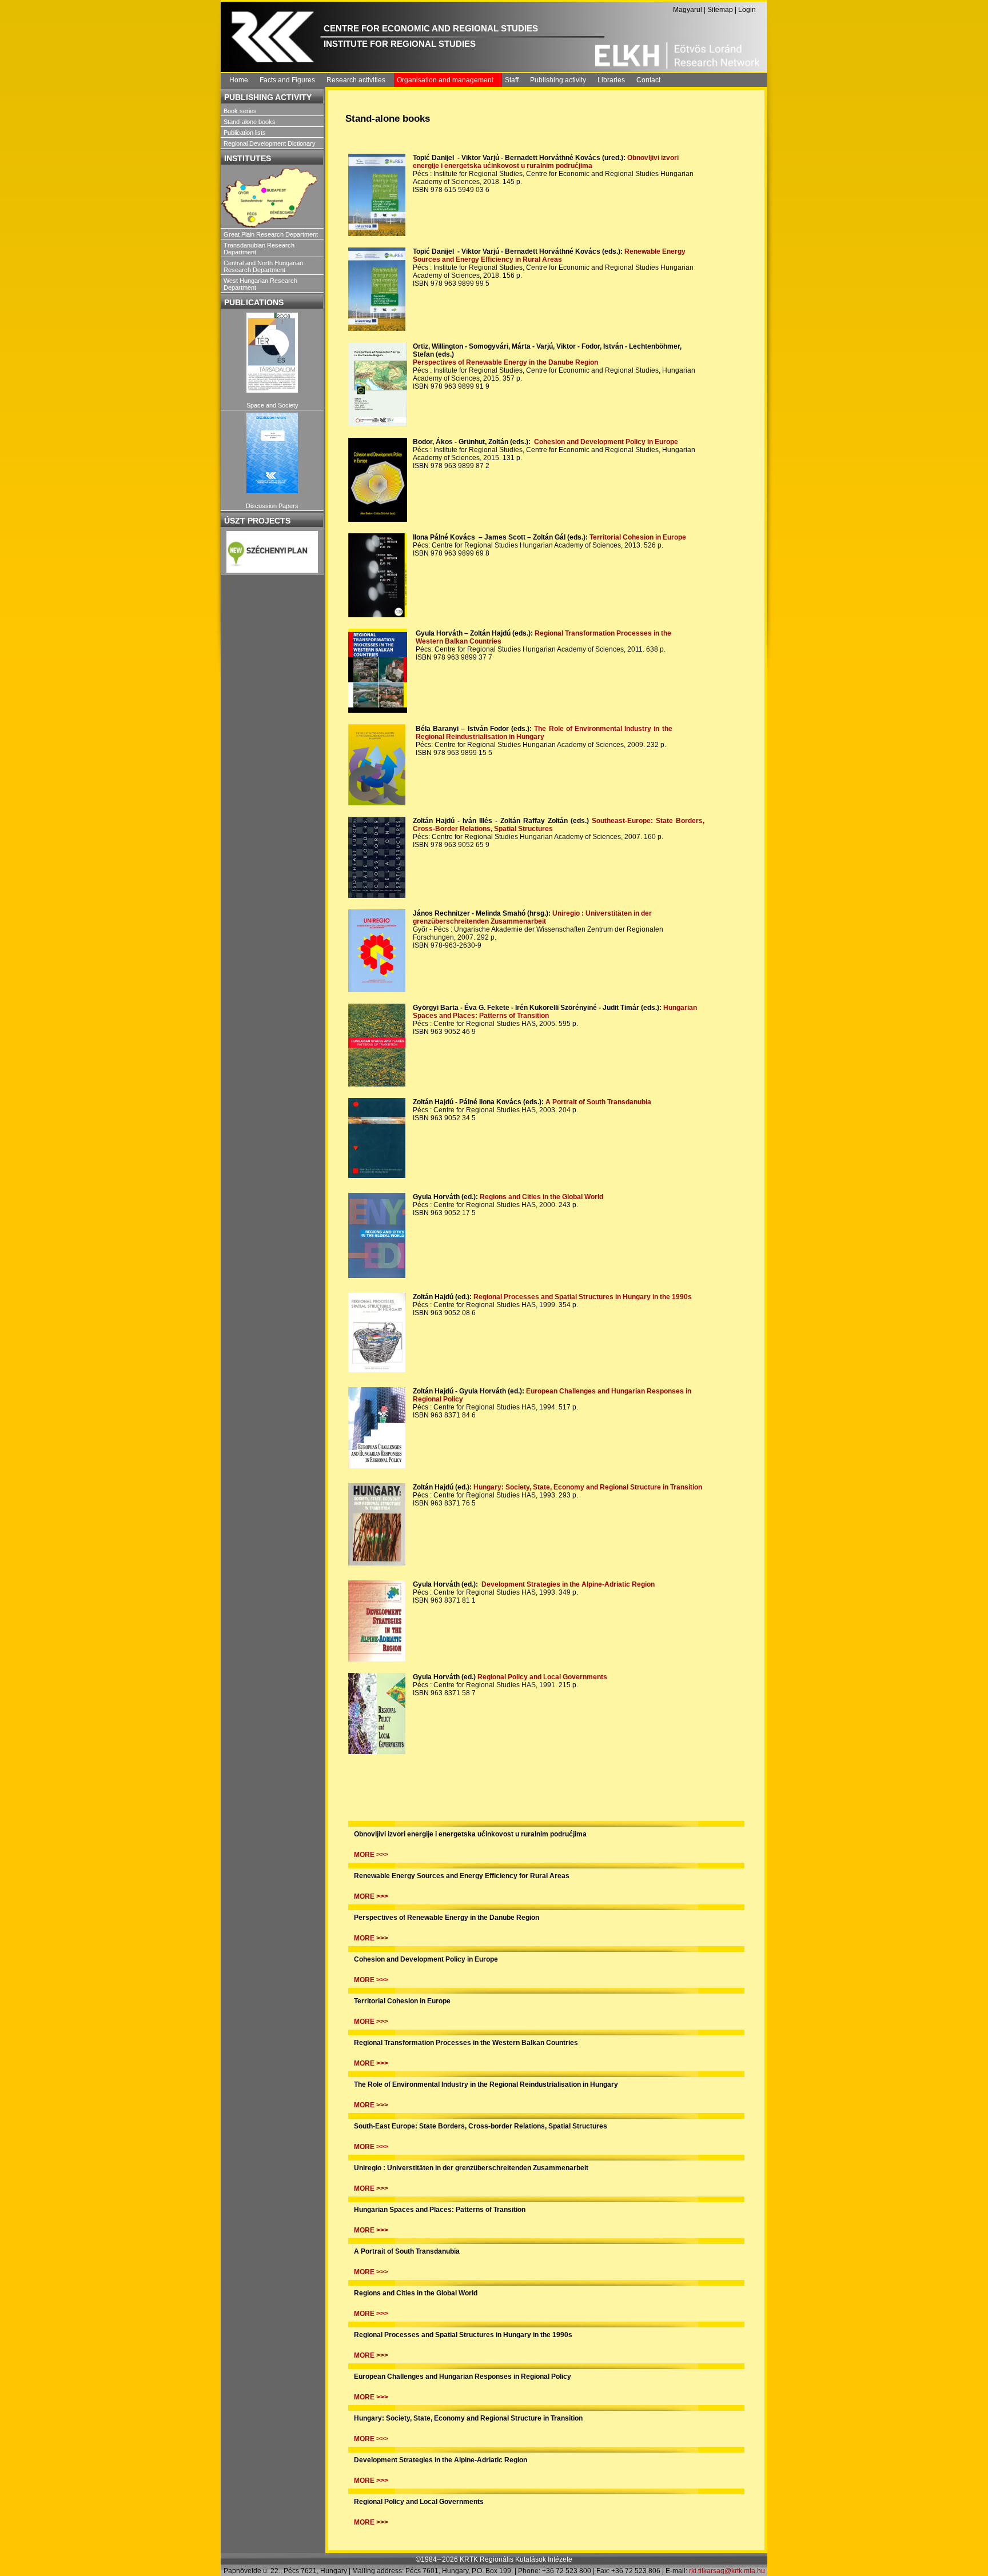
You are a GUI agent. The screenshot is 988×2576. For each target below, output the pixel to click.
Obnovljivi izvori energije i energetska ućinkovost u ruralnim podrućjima (546, 162)
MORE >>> (371, 1855)
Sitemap (720, 10)
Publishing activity (558, 80)
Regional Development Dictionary (270, 143)
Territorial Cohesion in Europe (638, 537)
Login (747, 10)
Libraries (611, 80)
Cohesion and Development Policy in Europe (606, 442)
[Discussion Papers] (272, 453)
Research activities (356, 80)
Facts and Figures (287, 80)
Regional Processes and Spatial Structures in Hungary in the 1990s (583, 1297)
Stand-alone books (250, 122)
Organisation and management (445, 80)
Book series (240, 111)
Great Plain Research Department (271, 234)
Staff (512, 80)
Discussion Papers (272, 506)
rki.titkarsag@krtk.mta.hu (727, 2571)
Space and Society (272, 405)
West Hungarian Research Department (260, 284)
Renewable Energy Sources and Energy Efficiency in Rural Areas (549, 255)
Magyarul (688, 10)
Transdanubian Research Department (259, 249)
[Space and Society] (272, 353)
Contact (648, 80)
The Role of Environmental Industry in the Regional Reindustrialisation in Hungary (544, 733)
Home (239, 80)
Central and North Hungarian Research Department (263, 266)
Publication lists (245, 133)
